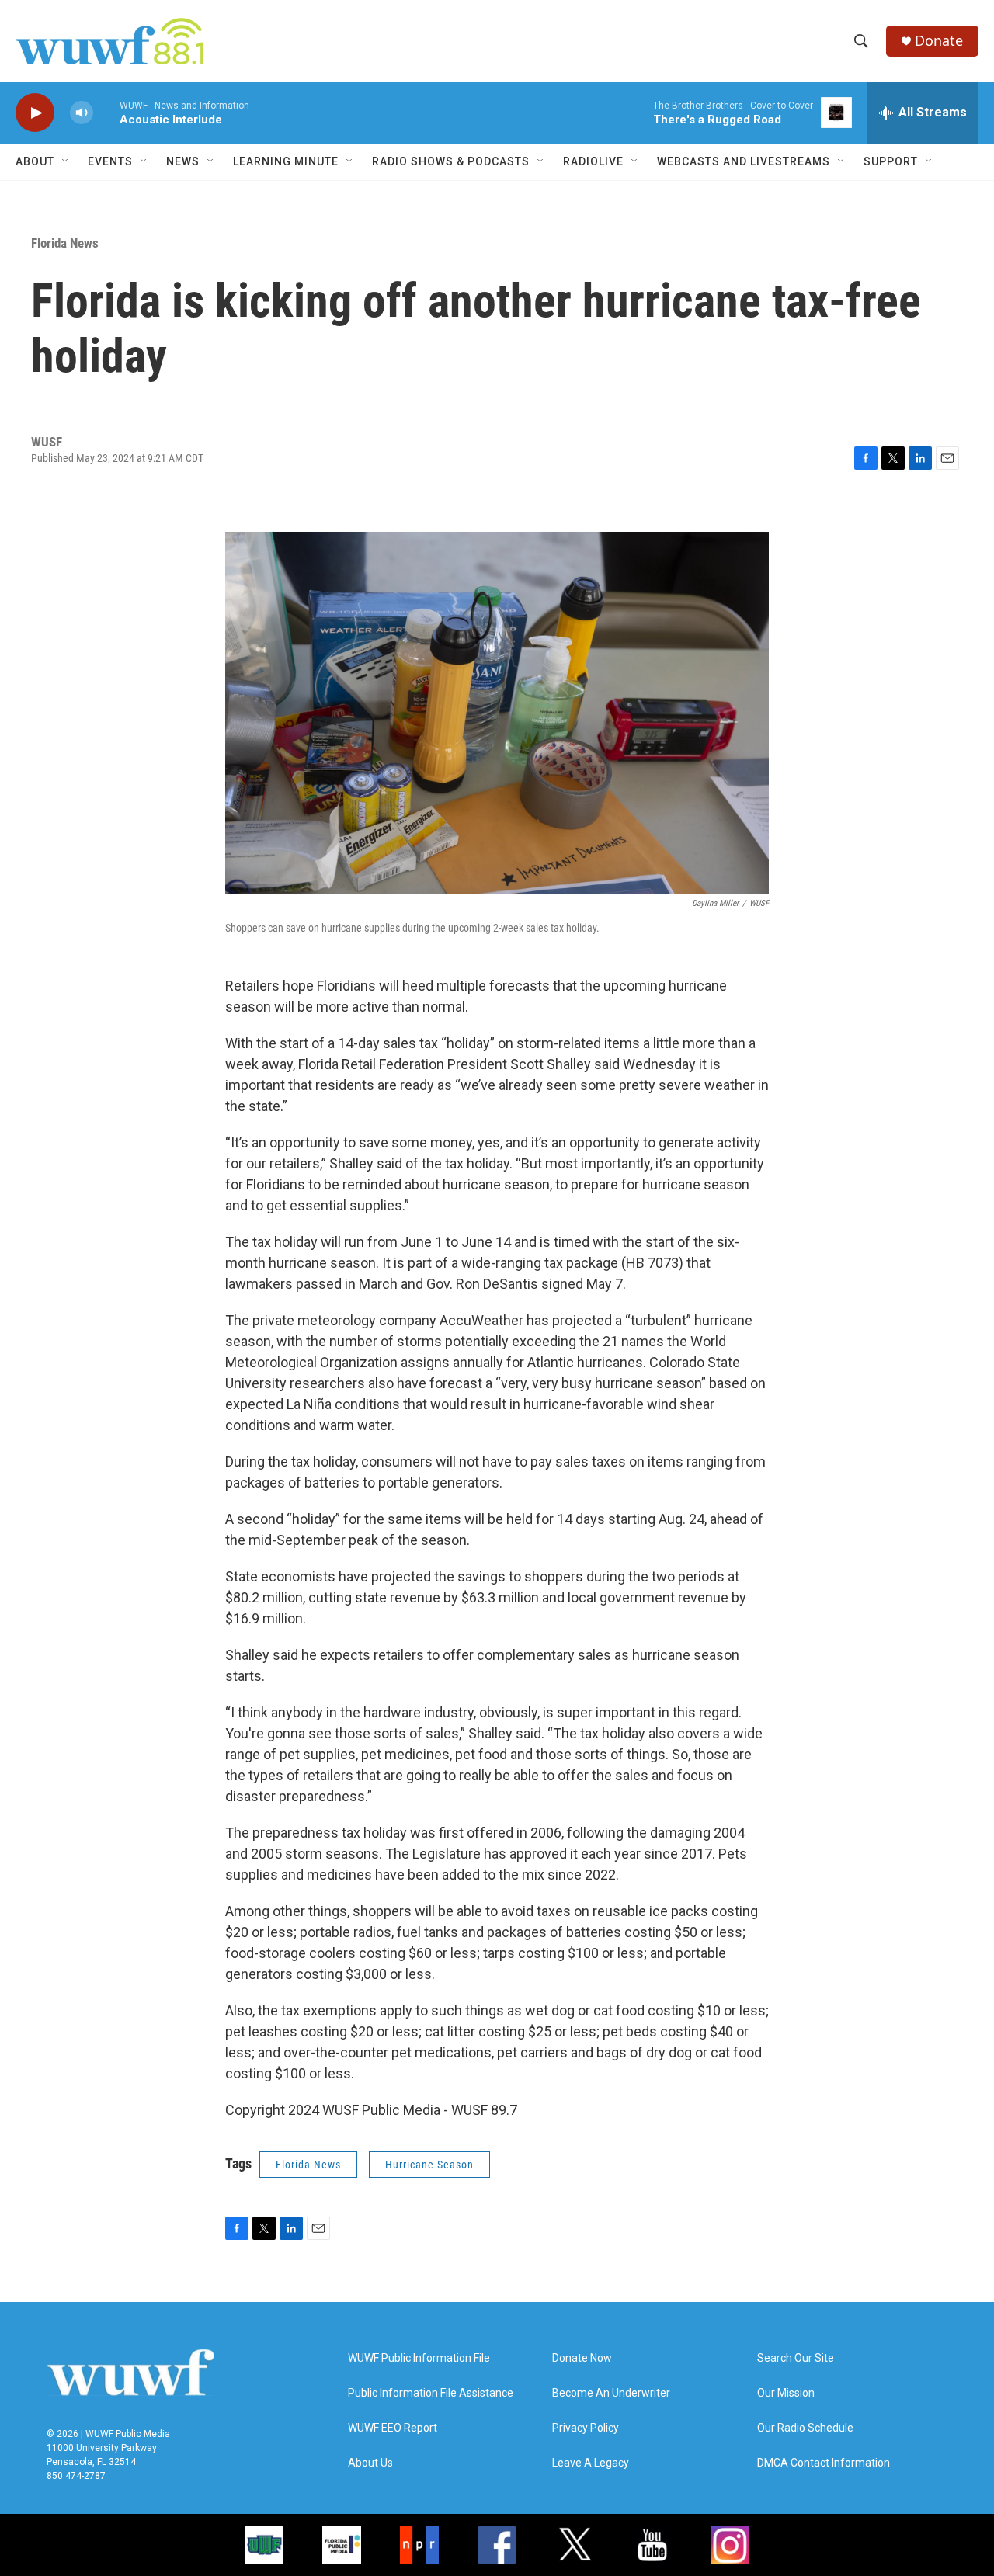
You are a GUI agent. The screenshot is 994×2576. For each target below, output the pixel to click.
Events (110, 161)
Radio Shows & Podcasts (451, 161)
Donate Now (582, 2358)
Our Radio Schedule (805, 2428)
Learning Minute (286, 161)
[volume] (82, 113)
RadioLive (593, 161)
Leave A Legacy (591, 2463)
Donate (939, 41)
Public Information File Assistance (431, 2393)
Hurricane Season (429, 2165)
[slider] (106, 112)
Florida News (65, 243)
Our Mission (786, 2393)
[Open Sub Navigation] (66, 161)
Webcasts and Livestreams (744, 161)
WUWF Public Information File (419, 2358)
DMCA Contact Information (824, 2463)
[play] (35, 113)
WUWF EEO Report (393, 2428)
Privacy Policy (586, 2428)
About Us (370, 2463)
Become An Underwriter (611, 2393)
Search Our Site (796, 2358)
